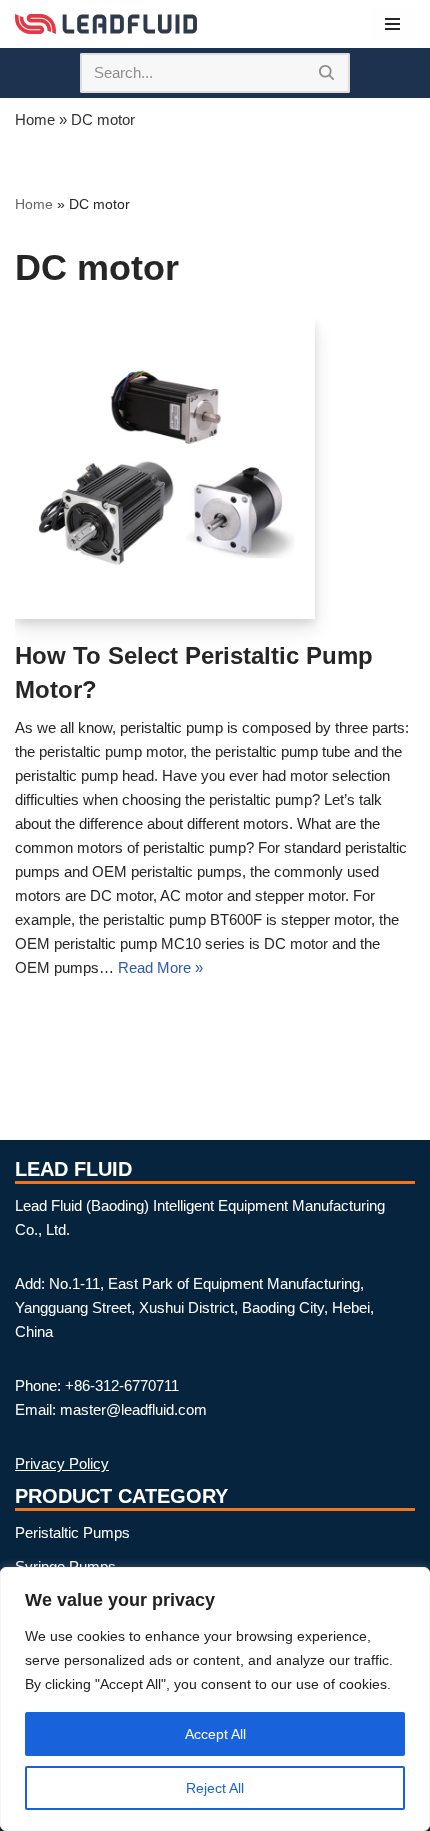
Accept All (215, 1734)
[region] (215, 1699)
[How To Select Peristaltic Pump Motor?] (165, 469)
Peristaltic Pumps (72, 1532)
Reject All (215, 1788)
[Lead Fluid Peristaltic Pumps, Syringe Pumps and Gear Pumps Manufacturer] (106, 24)
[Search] (327, 73)
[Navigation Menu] (392, 24)
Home (35, 119)
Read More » (160, 967)
